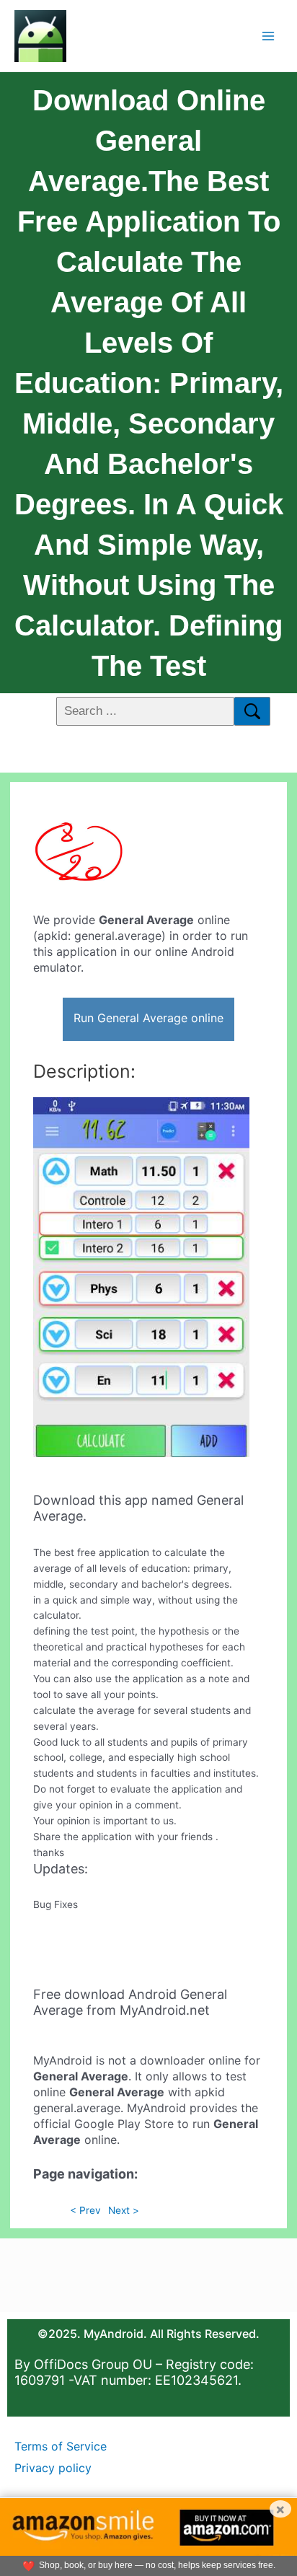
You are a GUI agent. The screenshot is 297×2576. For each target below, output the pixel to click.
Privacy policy (53, 2468)
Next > (124, 2210)
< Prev (85, 2210)
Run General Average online (148, 1018)
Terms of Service (61, 2446)
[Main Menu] (269, 36)
